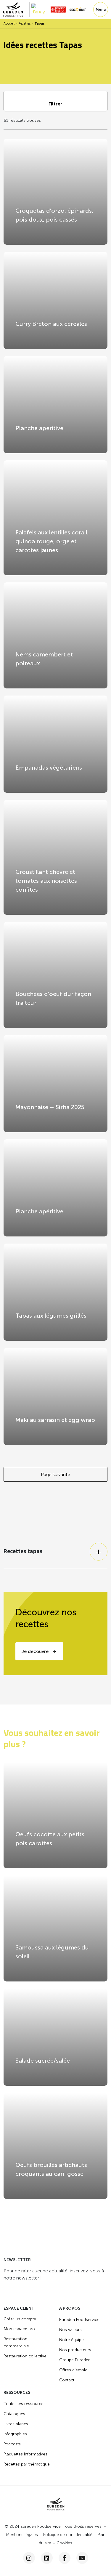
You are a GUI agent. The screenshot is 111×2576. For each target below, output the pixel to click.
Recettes (24, 24)
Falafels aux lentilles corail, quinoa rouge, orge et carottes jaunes (52, 541)
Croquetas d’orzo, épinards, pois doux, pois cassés (54, 215)
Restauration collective (25, 2356)
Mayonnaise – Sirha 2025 (50, 1107)
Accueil (9, 24)
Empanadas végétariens (49, 768)
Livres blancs (16, 2424)
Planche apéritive (39, 428)
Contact (67, 2380)
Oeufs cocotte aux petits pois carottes (50, 1839)
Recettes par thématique (27, 2464)
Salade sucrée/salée (43, 2061)
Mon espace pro (19, 2329)
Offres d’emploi (74, 2370)
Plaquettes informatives (25, 2454)
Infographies (15, 2434)
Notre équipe (71, 2340)
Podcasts (12, 2444)
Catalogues (14, 2414)
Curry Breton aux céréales (51, 324)
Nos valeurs (70, 2330)
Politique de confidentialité (68, 2535)
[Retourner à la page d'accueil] (16, 9)
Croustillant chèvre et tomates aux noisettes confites (46, 881)
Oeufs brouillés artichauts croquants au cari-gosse (51, 2169)
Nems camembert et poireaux (44, 659)
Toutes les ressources (25, 2404)
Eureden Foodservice (79, 2320)
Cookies (64, 2543)
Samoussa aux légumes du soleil (52, 1952)
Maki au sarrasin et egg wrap (55, 1420)
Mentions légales (22, 2535)
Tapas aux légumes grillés (51, 1316)
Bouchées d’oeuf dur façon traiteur (53, 998)
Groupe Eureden (75, 2360)
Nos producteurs (75, 2350)
